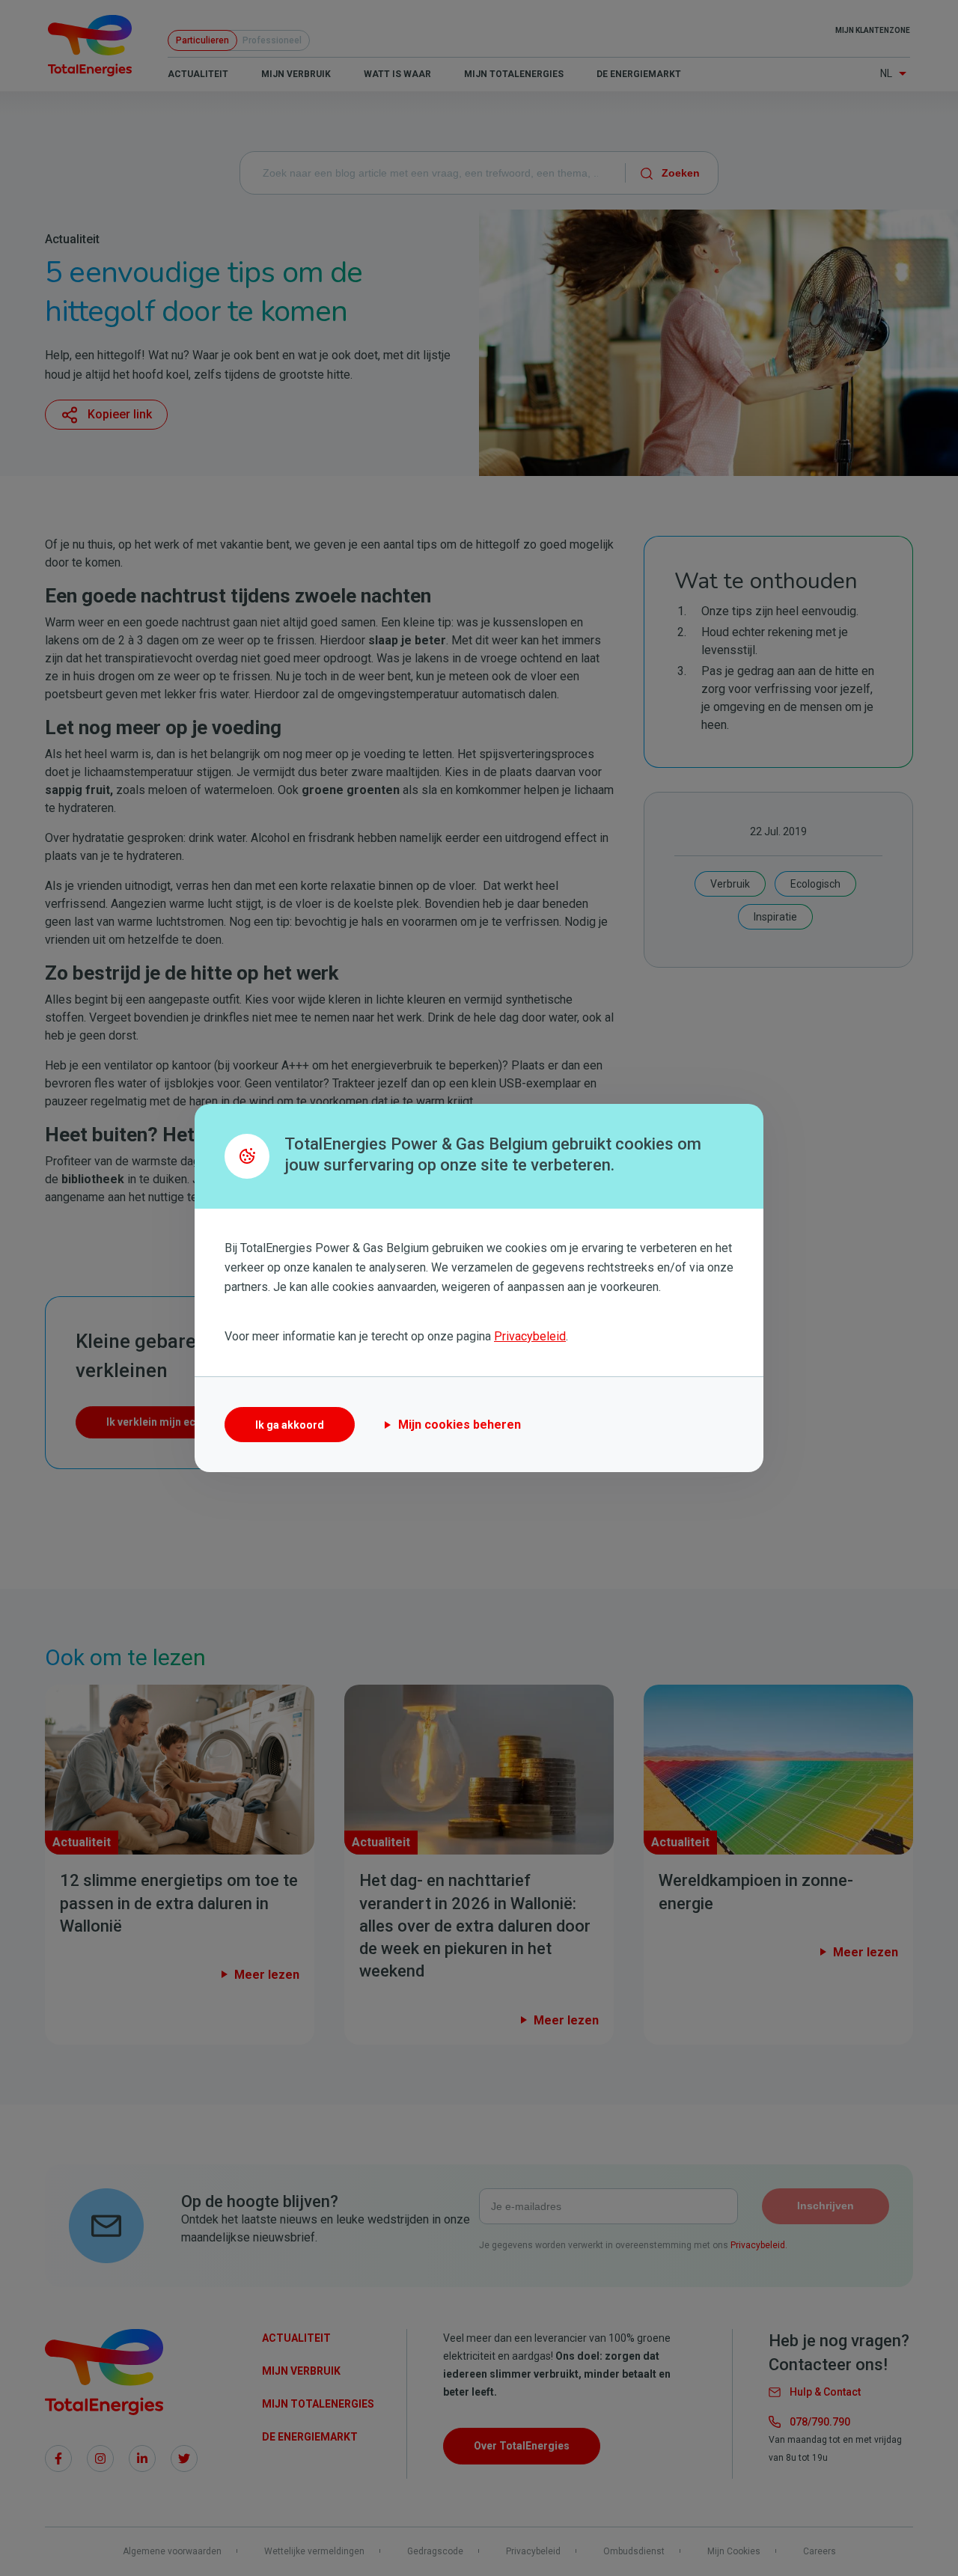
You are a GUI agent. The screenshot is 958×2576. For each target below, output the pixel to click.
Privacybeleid (530, 1336)
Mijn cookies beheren (460, 1425)
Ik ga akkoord (290, 1425)
